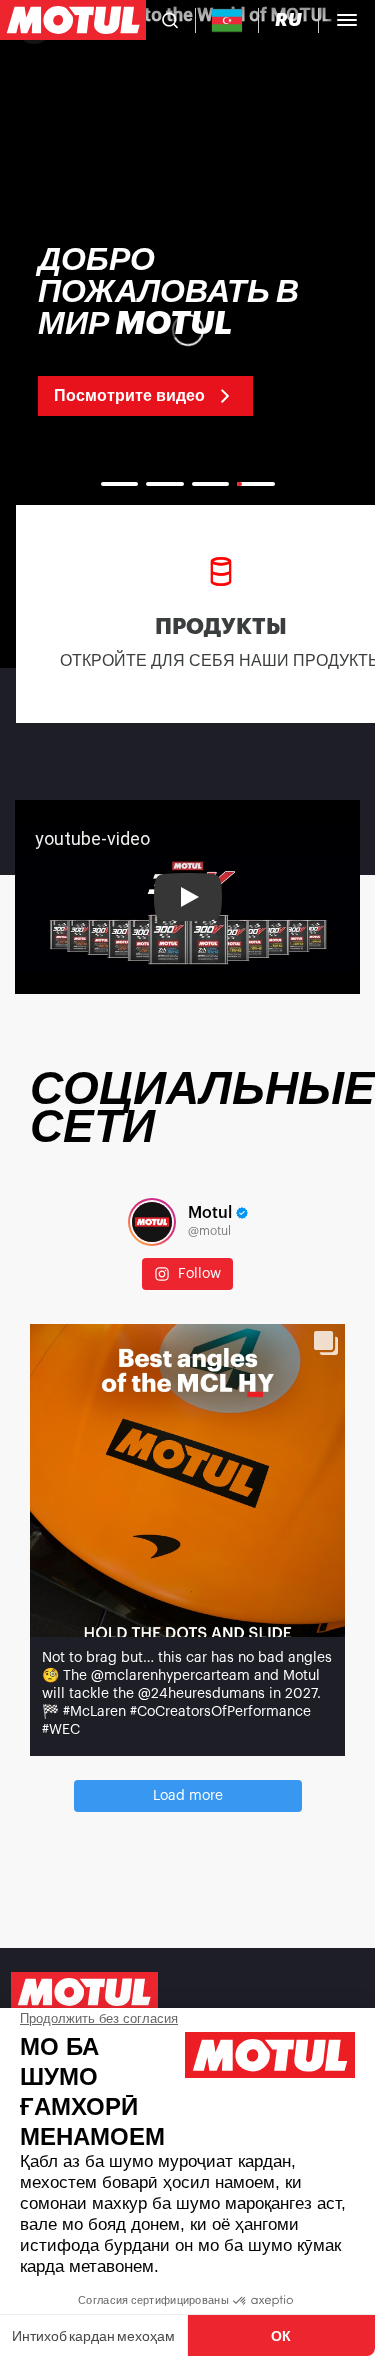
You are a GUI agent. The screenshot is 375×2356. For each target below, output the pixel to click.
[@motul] (152, 1222)
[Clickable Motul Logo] (73, 20)
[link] (187, 330)
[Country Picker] (227, 20)
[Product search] (170, 20)
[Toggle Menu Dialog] (347, 20)
